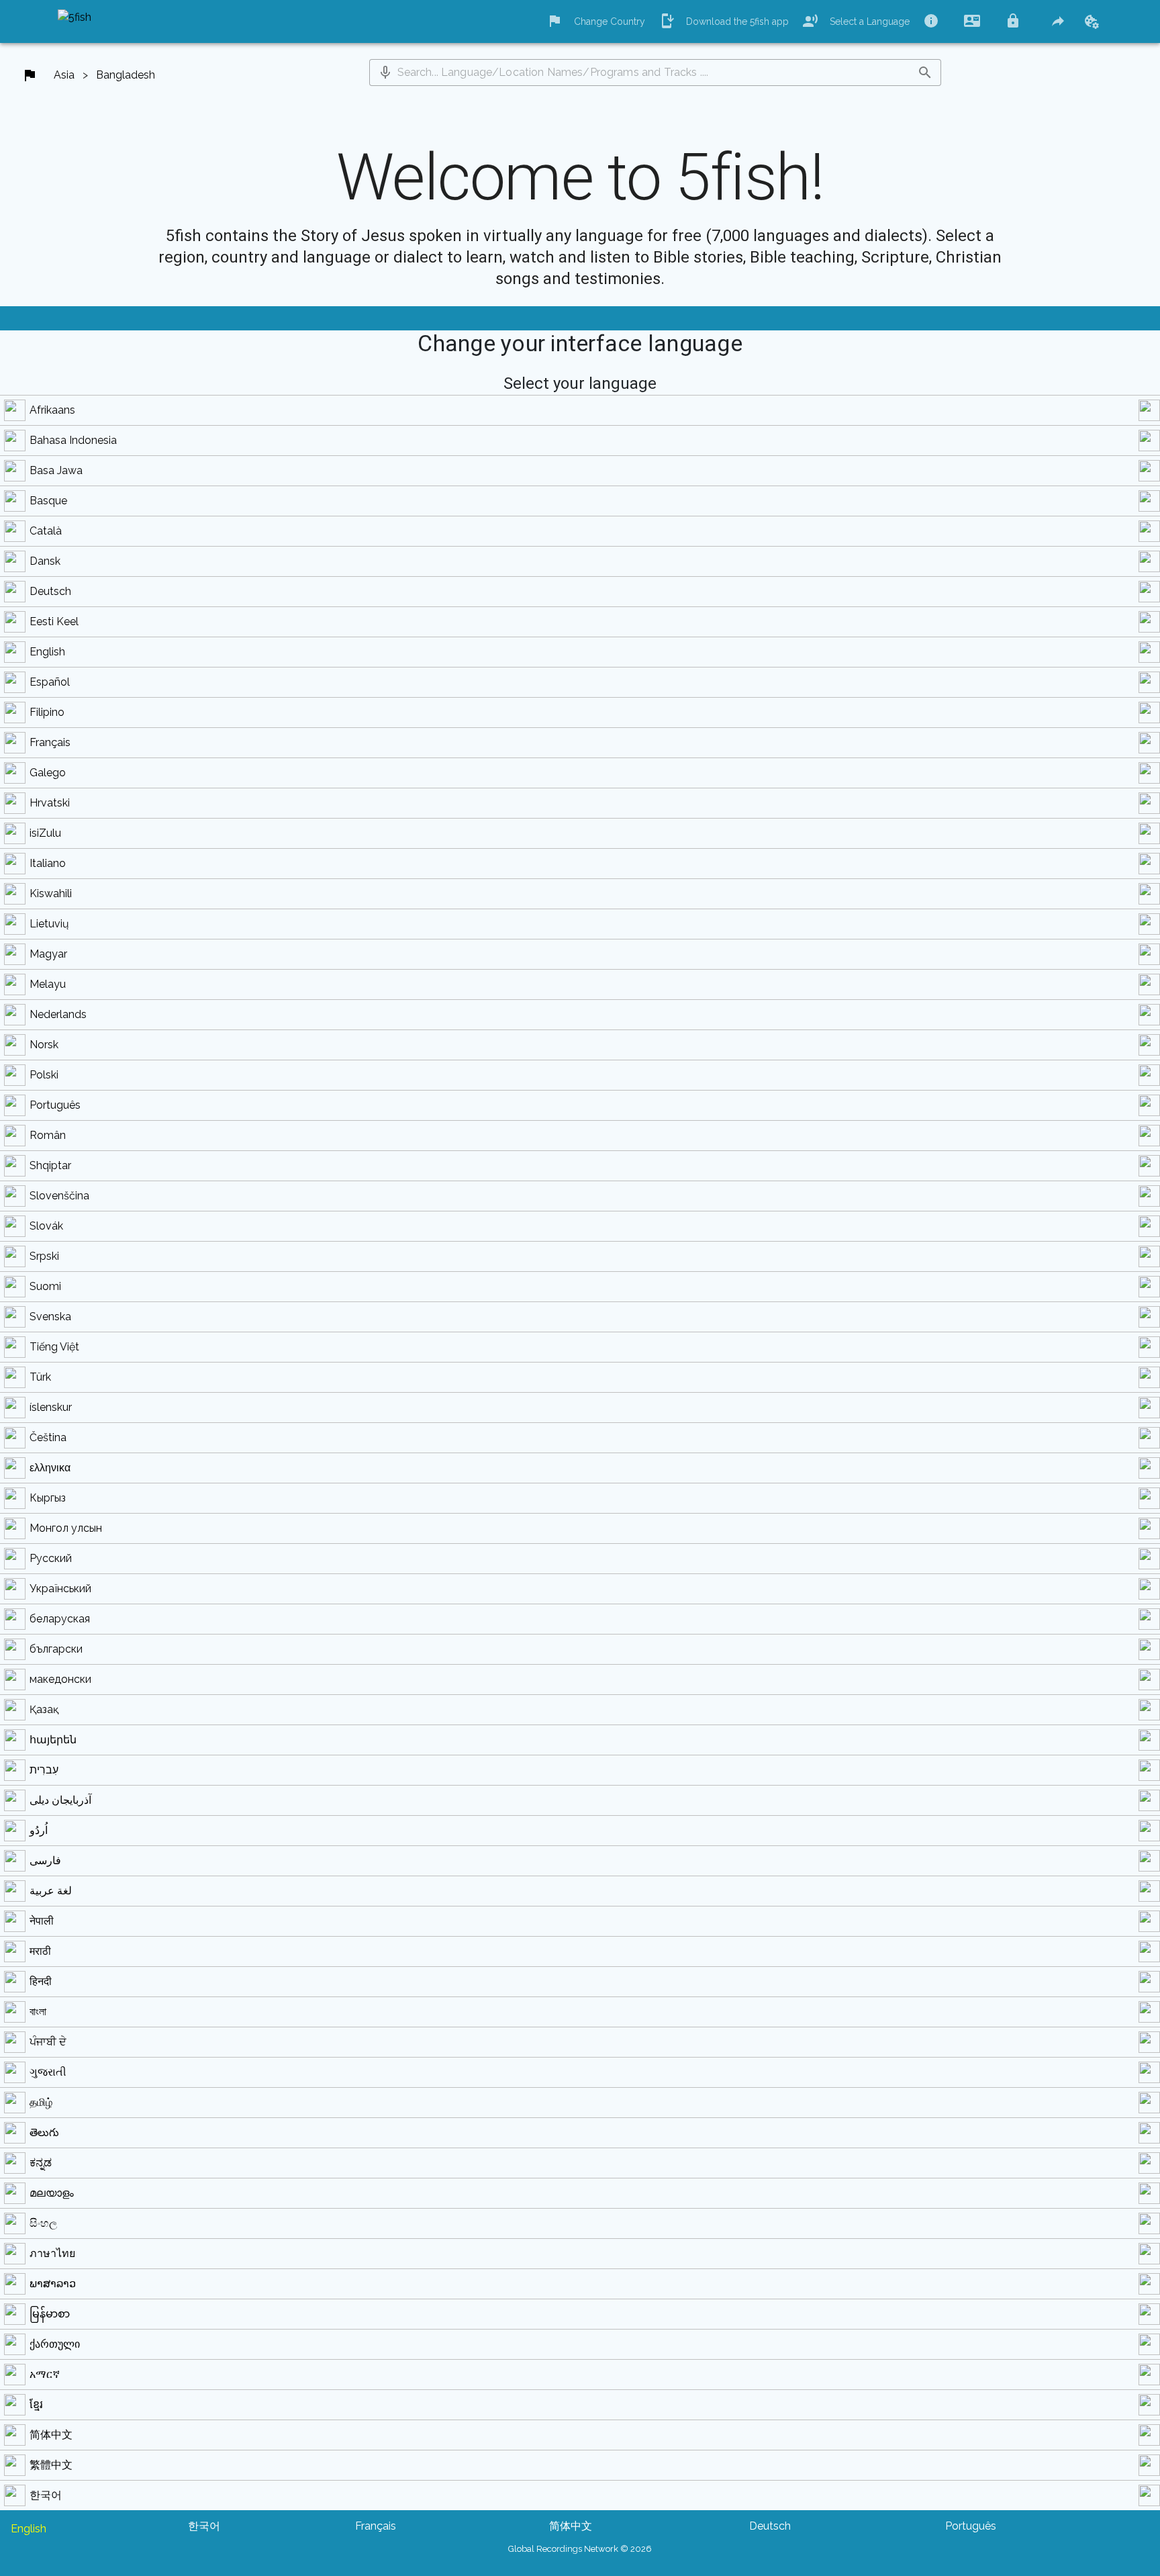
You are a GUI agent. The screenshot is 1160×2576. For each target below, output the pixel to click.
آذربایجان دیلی (60, 1800)
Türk (40, 1377)
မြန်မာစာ (50, 2314)
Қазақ (44, 1709)
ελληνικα (50, 1468)
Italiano (48, 863)
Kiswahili (51, 893)
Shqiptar (50, 1165)
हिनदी (41, 1981)
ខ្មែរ (36, 2404)
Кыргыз (48, 1498)
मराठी (40, 1951)
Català (46, 531)
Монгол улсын (66, 1528)
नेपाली (42, 1921)
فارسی (45, 1860)
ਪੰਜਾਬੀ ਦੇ (48, 2042)
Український (60, 1589)
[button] (385, 73)
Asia (64, 75)
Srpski (44, 1256)
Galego (48, 773)
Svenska (50, 1317)
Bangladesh (126, 75)
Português (55, 1105)
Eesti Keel (54, 622)
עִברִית (44, 1770)
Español (50, 682)
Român (48, 1135)
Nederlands (58, 1014)
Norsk (44, 1045)
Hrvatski (50, 803)
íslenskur (51, 1407)
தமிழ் (41, 2102)
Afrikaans (52, 410)
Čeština (48, 1437)
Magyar (48, 954)
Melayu (48, 984)
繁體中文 (51, 2465)
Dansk (45, 561)
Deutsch (50, 591)
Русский (51, 1558)
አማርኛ (45, 2374)
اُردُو (39, 1830)
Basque (48, 501)
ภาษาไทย (52, 2253)
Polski (44, 1075)
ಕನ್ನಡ (41, 2163)
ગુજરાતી (48, 2072)
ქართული (55, 2344)
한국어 (46, 2495)
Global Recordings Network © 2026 (580, 2549)
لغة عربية (51, 1891)
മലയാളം (52, 2193)
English (47, 652)
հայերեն (53, 1740)
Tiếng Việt (54, 1347)
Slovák (46, 1226)
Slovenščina (59, 1196)
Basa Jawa (56, 470)
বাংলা (38, 2012)
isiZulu (45, 833)
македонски (60, 1679)
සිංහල (43, 2223)
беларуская (60, 1619)
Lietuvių (49, 924)
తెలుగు (44, 2132)
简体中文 (51, 2435)
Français (50, 742)
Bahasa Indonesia (73, 440)
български (56, 1649)
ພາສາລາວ (53, 2284)
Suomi (45, 1286)
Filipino (47, 712)
